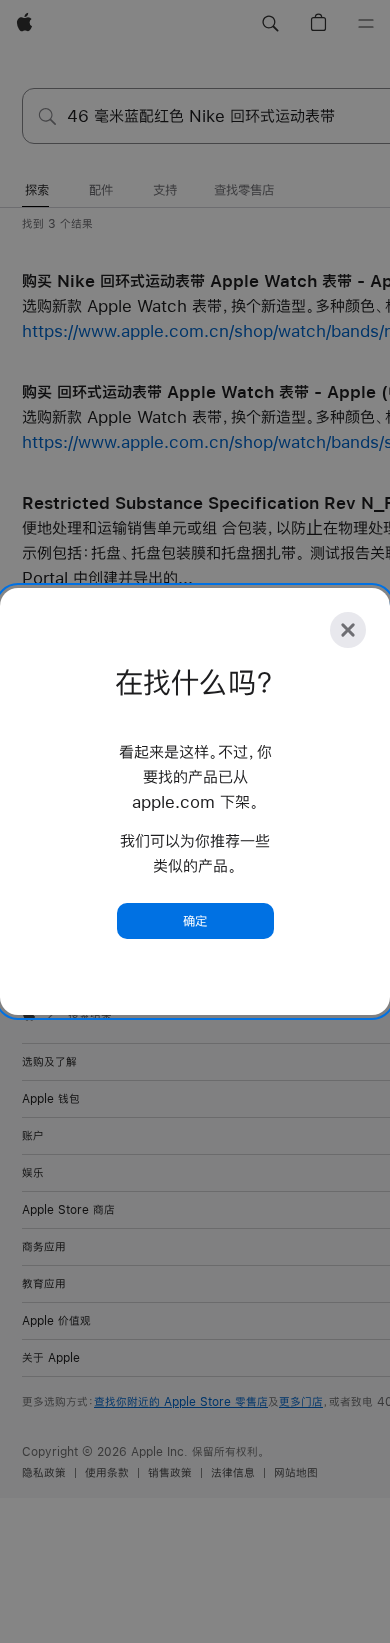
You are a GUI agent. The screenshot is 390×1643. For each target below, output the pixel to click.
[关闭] (348, 630)
